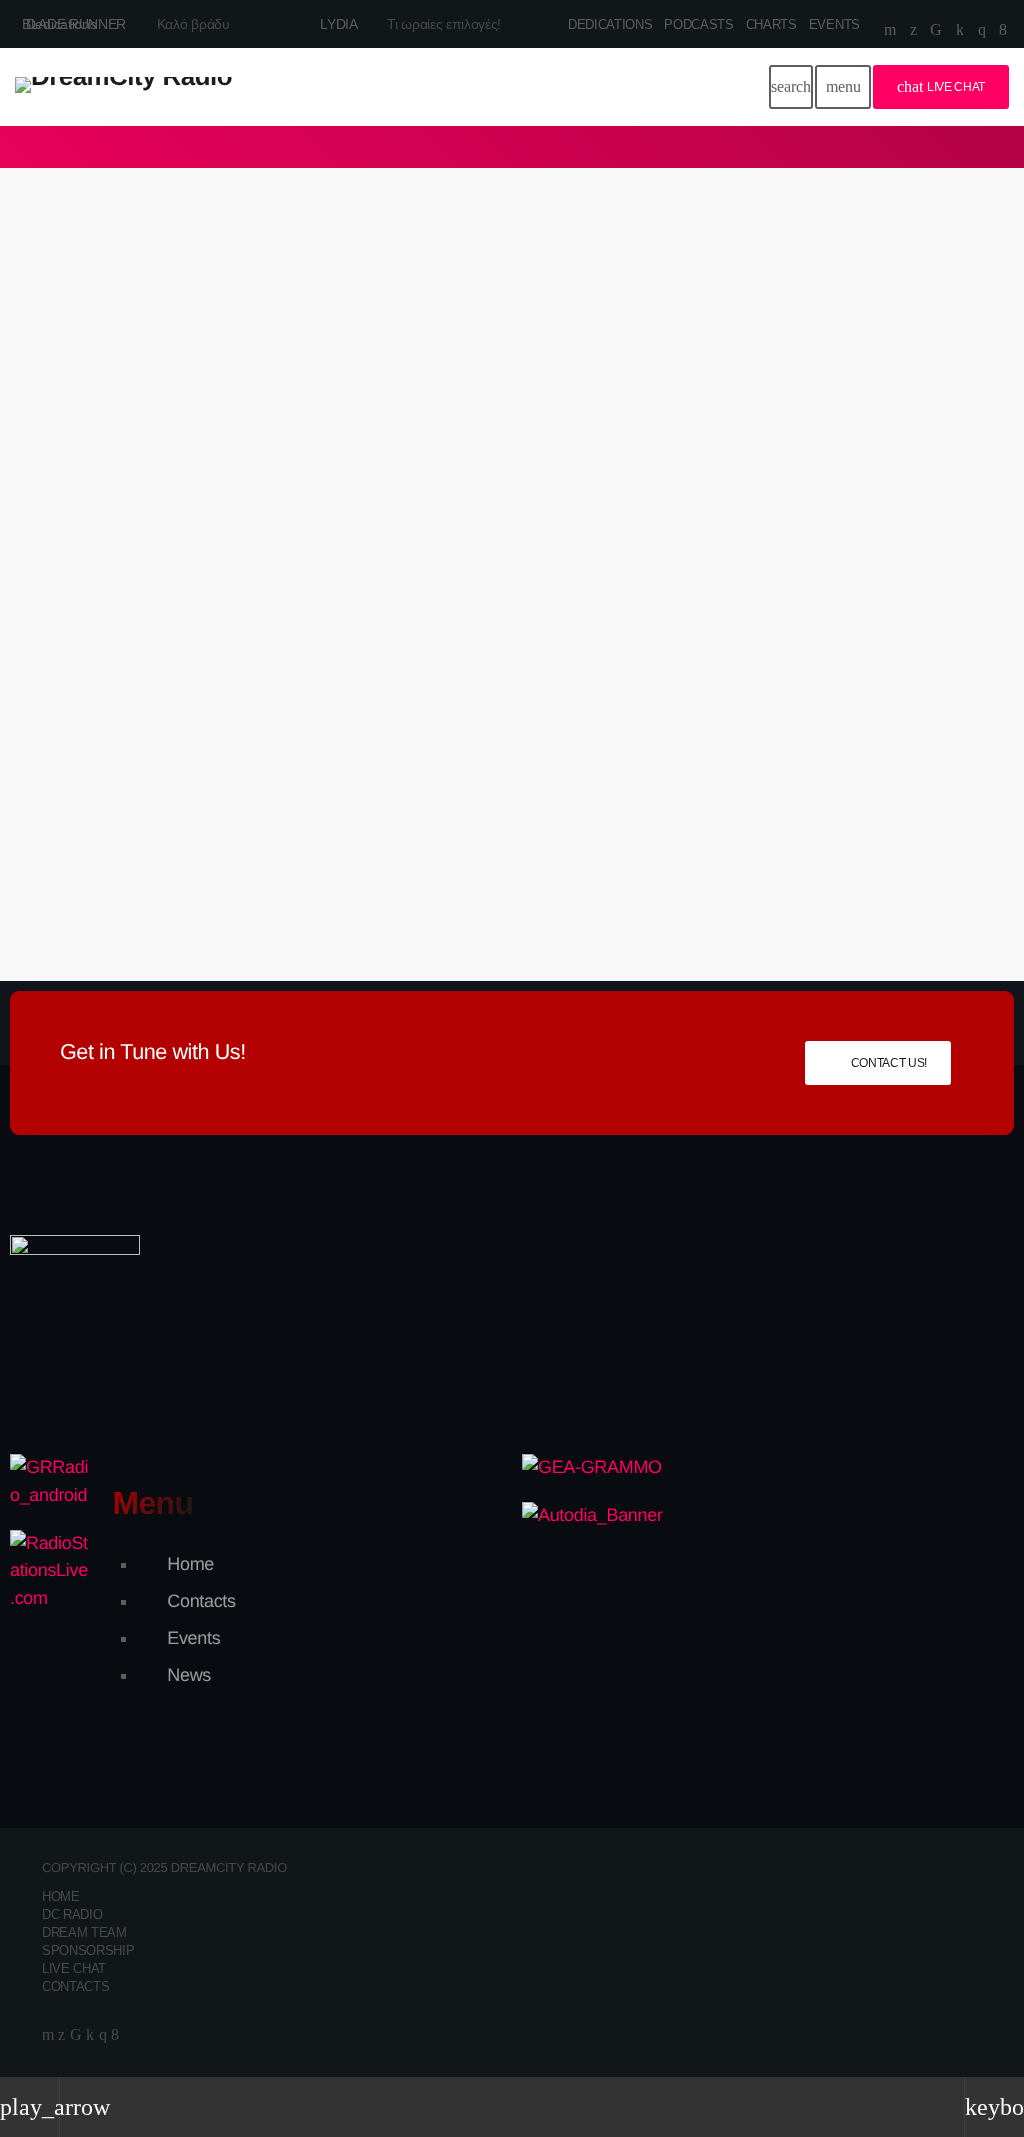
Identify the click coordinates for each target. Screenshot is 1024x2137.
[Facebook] (1003, 30)
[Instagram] (982, 30)
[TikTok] (936, 30)
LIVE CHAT (941, 86)
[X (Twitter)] (913, 30)
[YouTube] (890, 30)
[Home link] (123, 87)
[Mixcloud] (960, 30)
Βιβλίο (87, 565)
